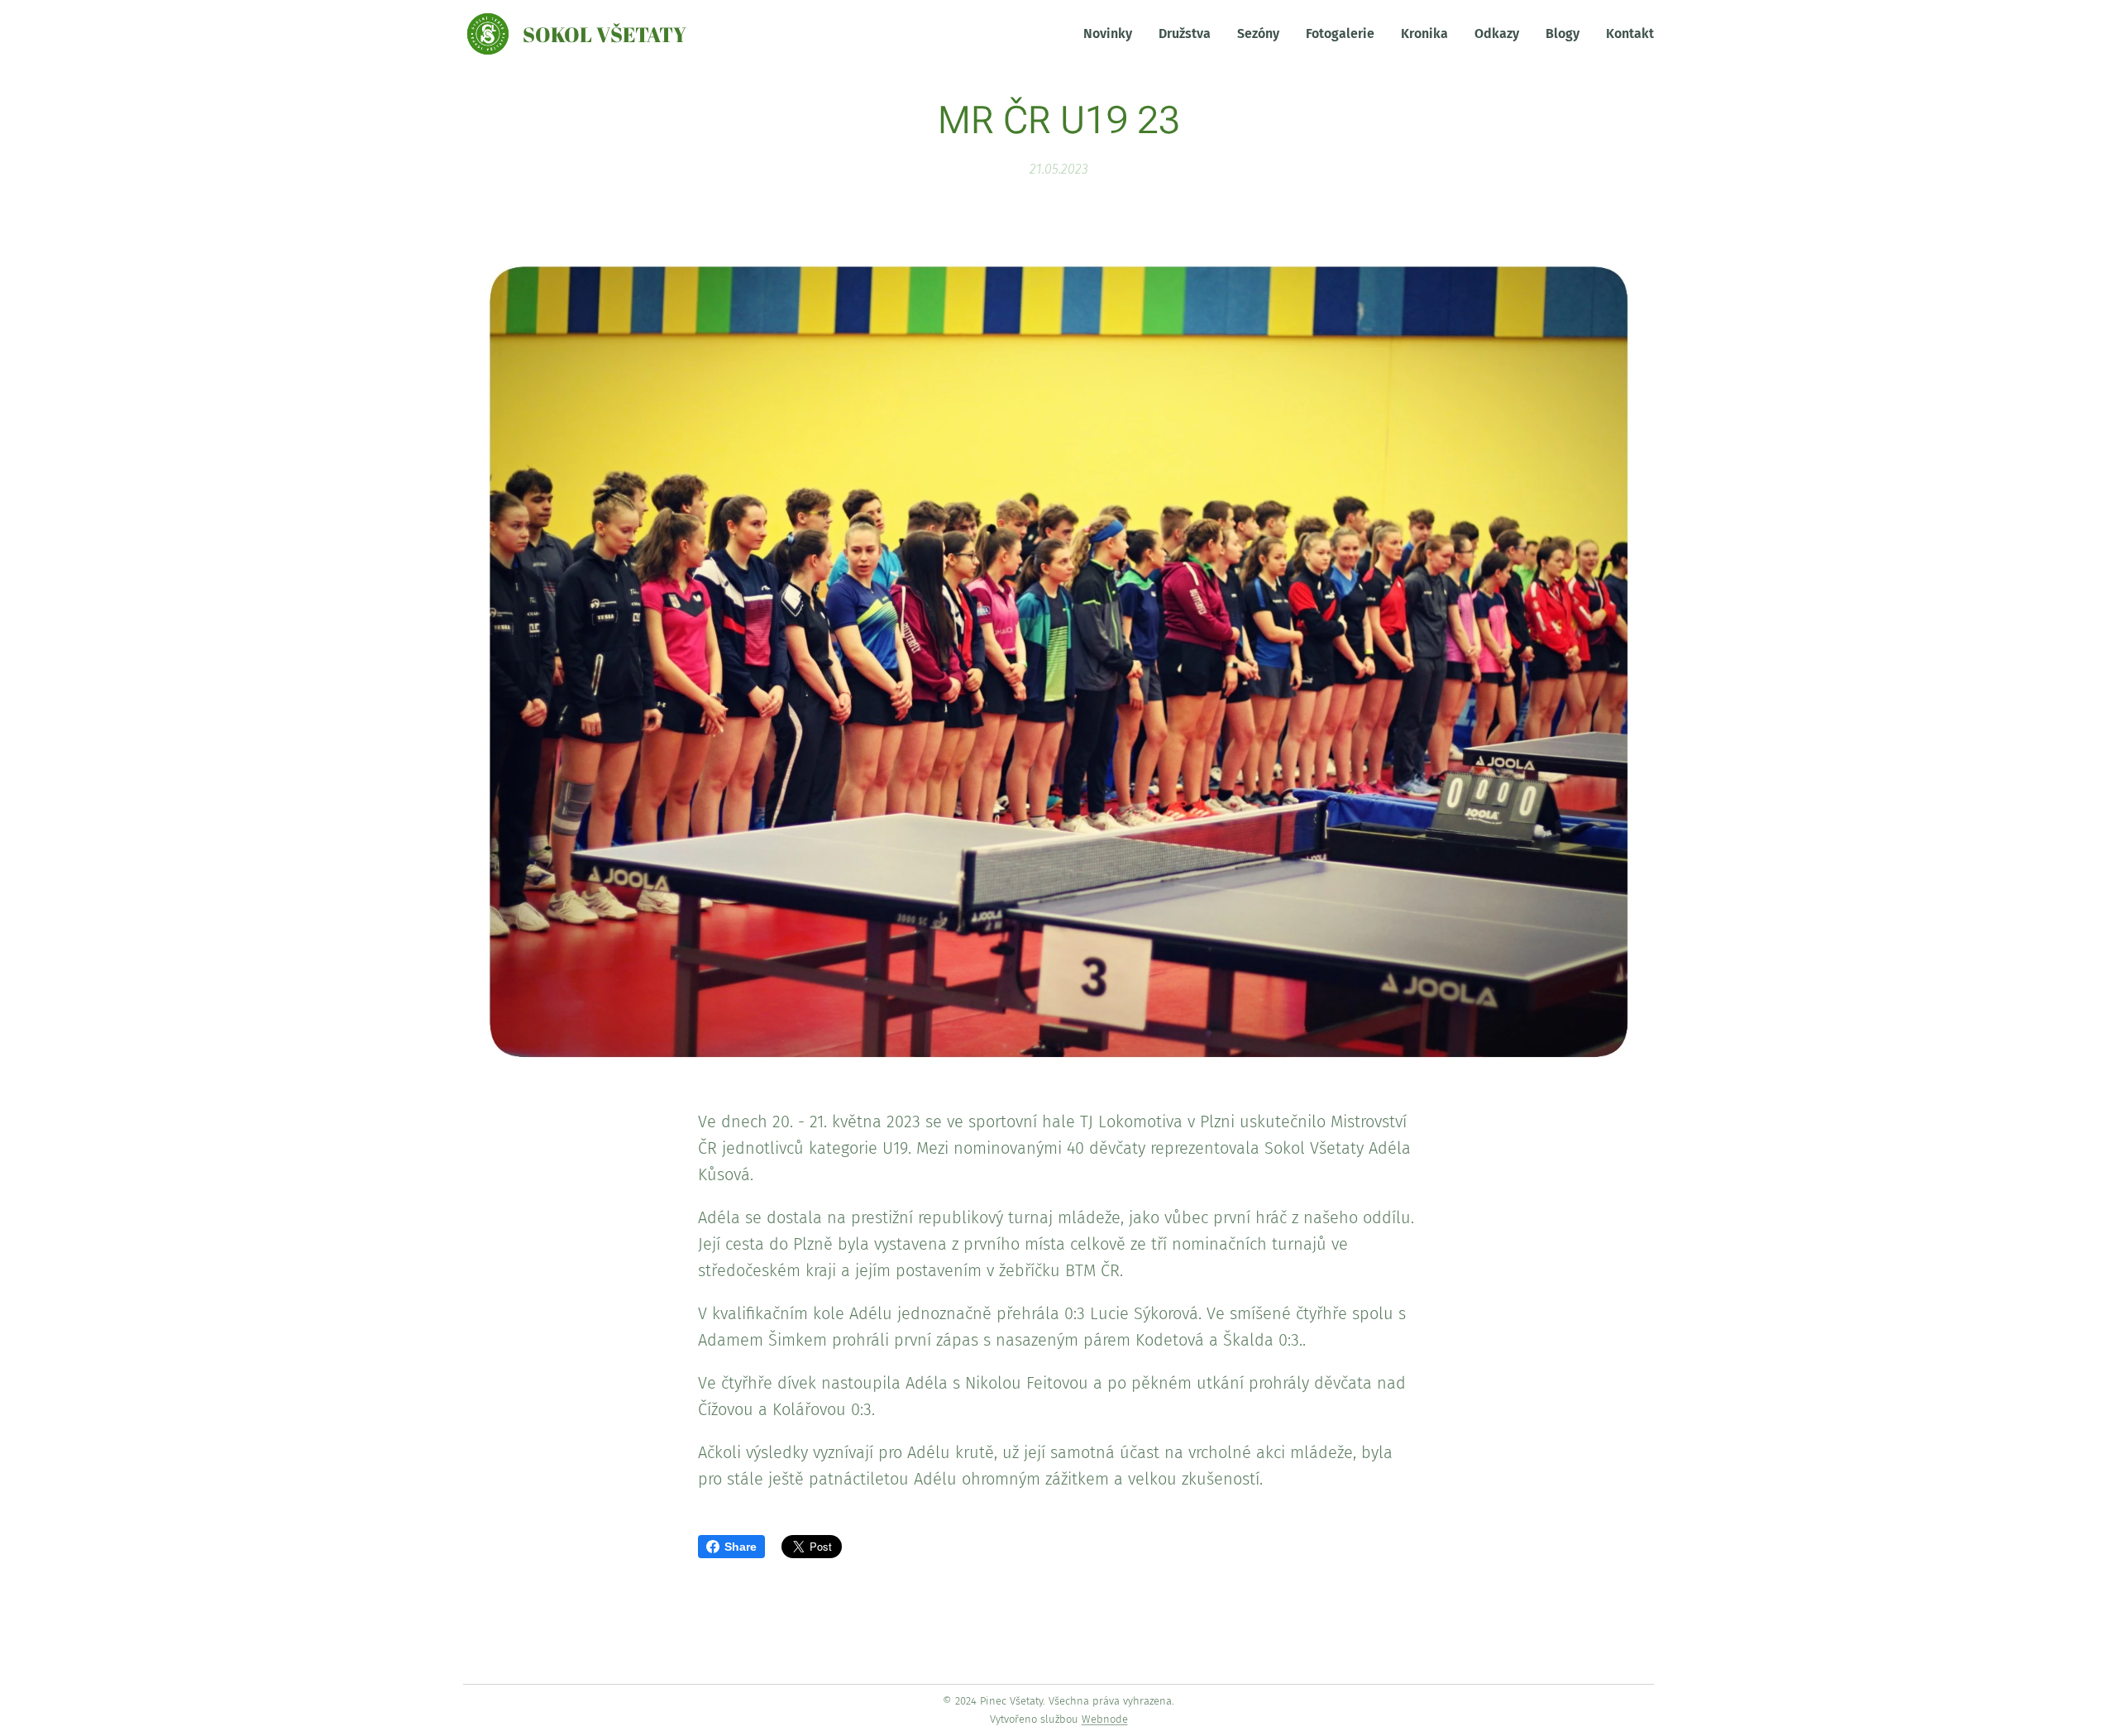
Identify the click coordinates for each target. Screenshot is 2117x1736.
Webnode (1105, 1719)
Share (741, 1547)
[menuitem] (1112, 34)
